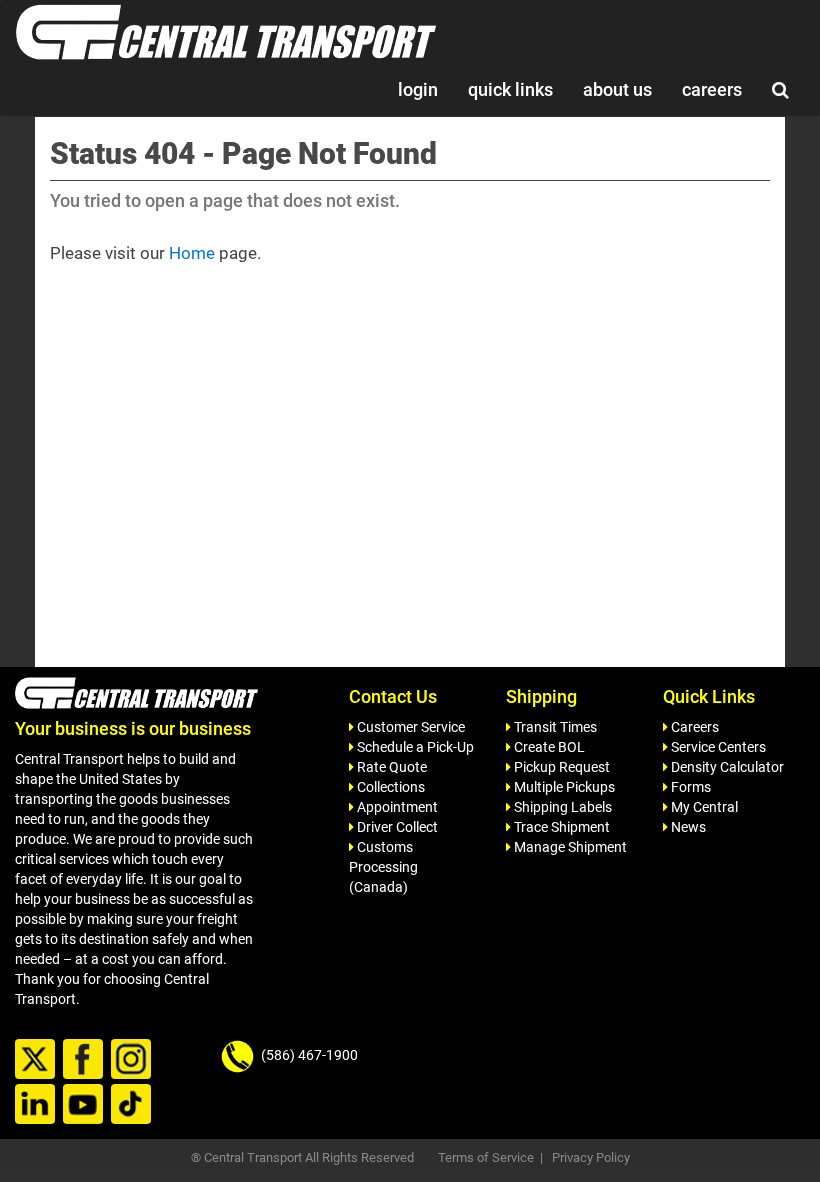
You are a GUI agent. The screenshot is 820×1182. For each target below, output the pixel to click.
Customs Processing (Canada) (383, 867)
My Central (703, 807)
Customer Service (409, 727)
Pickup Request (560, 767)
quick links (510, 89)
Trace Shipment (560, 827)
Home (192, 253)
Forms (689, 787)
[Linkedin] (37, 1105)
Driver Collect (396, 827)
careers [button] (712, 89)
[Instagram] (133, 1060)
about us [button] (617, 89)
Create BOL (548, 747)
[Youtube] (85, 1105)
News (687, 827)
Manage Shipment (569, 847)
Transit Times (554, 727)
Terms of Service (486, 1157)
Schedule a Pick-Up (414, 747)
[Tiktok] (133, 1105)
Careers (693, 727)
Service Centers (717, 747)
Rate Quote (390, 767)
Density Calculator (726, 767)
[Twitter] (37, 1060)
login (418, 89)
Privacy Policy (591, 1157)
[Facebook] (85, 1060)
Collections (389, 787)
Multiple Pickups (563, 787)
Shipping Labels (561, 807)
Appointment (396, 807)
